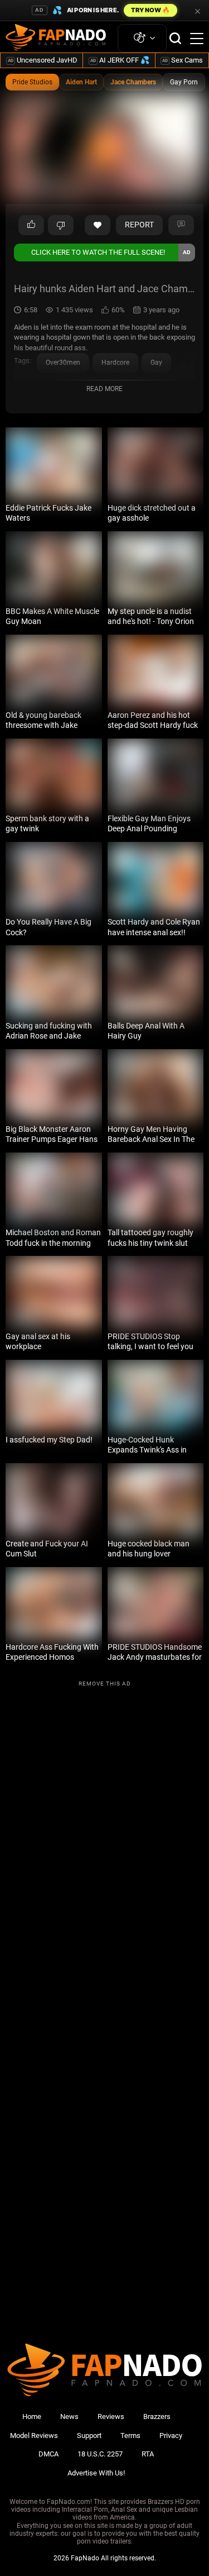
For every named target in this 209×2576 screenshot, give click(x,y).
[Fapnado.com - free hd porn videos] (56, 39)
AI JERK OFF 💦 (120, 60)
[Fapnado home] (104, 2396)
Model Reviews (34, 2435)
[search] (175, 38)
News (69, 2417)
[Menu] (197, 39)
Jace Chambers (133, 82)
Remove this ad (105, 1684)
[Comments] (181, 225)
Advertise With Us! (96, 2473)
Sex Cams (183, 60)
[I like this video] (31, 225)
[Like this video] (98, 225)
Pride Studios (32, 82)
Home (32, 2417)
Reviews (111, 2417)
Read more (104, 389)
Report (139, 225)
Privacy (171, 2435)
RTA (148, 2454)
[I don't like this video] (61, 225)
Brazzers (157, 2417)
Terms (130, 2435)
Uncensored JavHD (43, 60)
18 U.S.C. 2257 (100, 2454)
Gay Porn (184, 82)
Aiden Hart (81, 82)
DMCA (48, 2454)
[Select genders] (142, 38)
